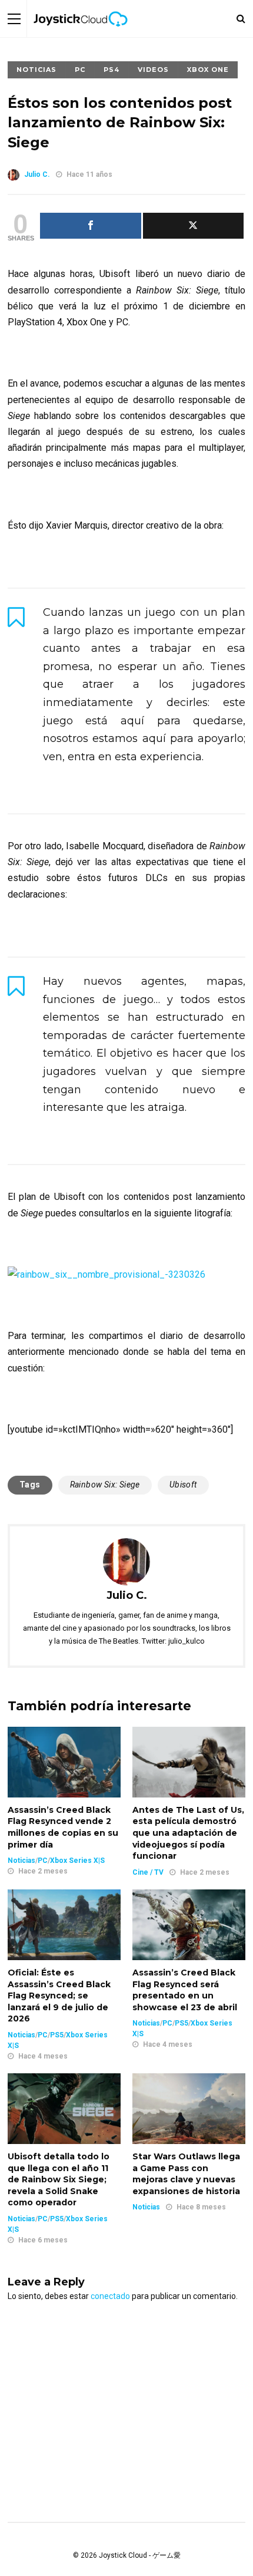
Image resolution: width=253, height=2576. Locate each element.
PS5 (57, 2035)
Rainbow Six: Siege (105, 1485)
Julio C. (37, 174)
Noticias (36, 70)
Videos (153, 70)
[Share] (91, 226)
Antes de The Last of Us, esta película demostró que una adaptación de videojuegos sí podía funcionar (188, 1833)
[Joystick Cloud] (81, 35)
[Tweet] (194, 226)
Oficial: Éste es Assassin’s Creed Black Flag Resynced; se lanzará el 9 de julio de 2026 (59, 1996)
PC (80, 70)
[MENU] (14, 19)
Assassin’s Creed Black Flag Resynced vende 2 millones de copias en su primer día (63, 1827)
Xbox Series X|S (77, 1861)
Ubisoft (183, 1485)
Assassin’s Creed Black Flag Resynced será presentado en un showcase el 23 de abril (185, 1990)
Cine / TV (148, 1872)
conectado (110, 2296)
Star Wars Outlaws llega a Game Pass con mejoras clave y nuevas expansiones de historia (186, 2174)
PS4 (111, 70)
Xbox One (208, 70)
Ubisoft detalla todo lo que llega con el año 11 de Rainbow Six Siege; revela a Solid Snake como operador (59, 2179)
